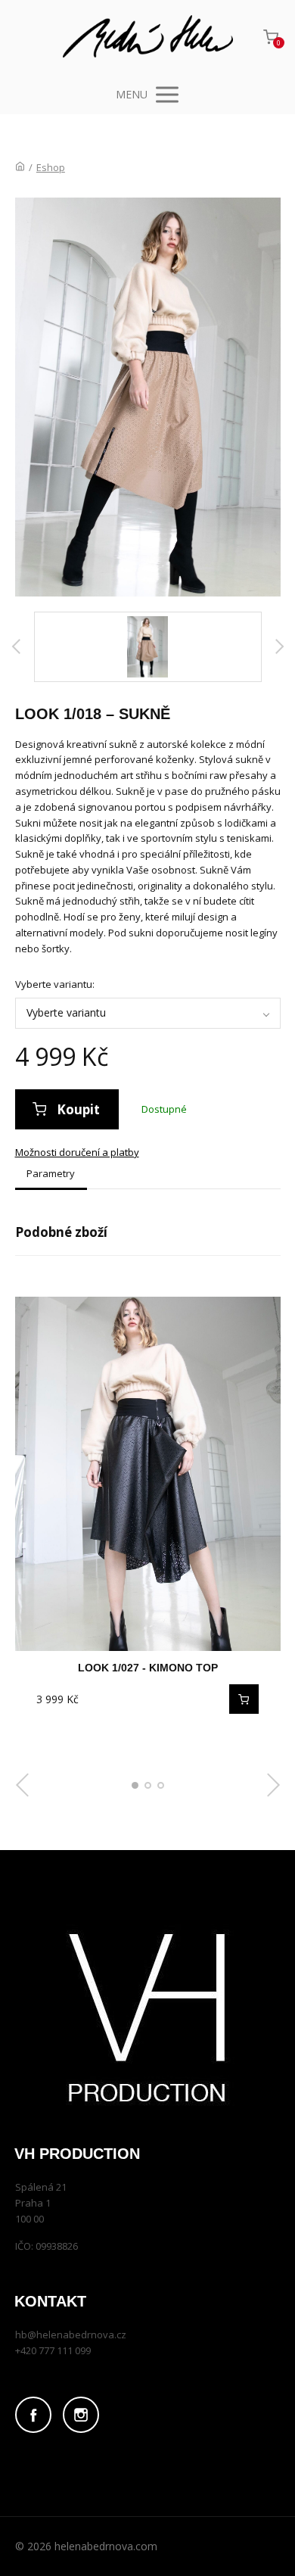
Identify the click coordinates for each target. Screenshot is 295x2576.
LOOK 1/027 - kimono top (148, 1668)
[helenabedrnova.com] (148, 37)
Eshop (51, 167)
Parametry (51, 1173)
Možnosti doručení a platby (77, 1152)
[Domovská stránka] (20, 167)
